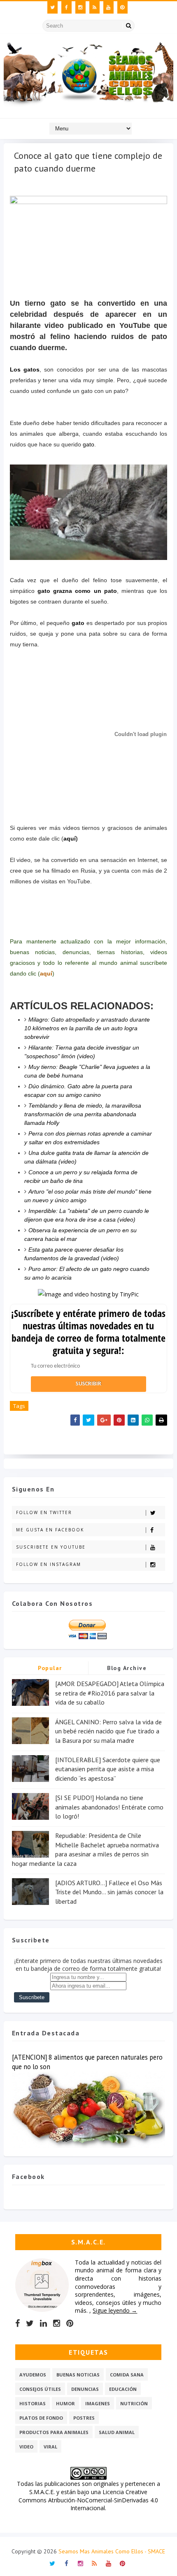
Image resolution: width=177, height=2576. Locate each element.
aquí (70, 839)
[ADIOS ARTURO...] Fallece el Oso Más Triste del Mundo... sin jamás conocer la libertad (109, 1892)
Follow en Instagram (49, 1564)
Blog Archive (127, 1668)
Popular (50, 1668)
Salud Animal (117, 2432)
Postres (84, 2418)
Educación (123, 2389)
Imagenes (98, 2403)
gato (88, 444)
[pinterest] (122, 7)
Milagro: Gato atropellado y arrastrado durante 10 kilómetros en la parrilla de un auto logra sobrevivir (87, 1028)
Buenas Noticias (78, 2375)
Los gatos (25, 369)
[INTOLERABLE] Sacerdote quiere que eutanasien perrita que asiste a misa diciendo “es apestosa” (108, 1769)
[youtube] (108, 7)
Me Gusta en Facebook (50, 1530)
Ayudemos (33, 2375)
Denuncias (85, 2389)
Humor (65, 2403)
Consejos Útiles (40, 2389)
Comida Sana (127, 2375)
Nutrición (134, 2403)
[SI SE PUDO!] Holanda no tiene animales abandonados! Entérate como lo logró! (109, 1807)
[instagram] (80, 7)
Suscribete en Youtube (51, 1547)
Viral (50, 2447)
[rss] (94, 7)
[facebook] (66, 7)
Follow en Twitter (44, 1512)
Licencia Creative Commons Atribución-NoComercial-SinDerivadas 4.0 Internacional (88, 2500)
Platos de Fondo (41, 2418)
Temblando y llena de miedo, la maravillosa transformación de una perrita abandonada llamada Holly (83, 1114)
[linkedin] (43, 2323)
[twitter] (52, 7)
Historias (33, 2403)
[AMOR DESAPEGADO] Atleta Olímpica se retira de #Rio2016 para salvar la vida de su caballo (110, 1693)
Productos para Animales (54, 2432)
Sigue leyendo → (115, 2310)
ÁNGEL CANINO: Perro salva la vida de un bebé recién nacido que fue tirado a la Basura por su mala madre (108, 1731)
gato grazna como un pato (77, 591)
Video (26, 2447)
